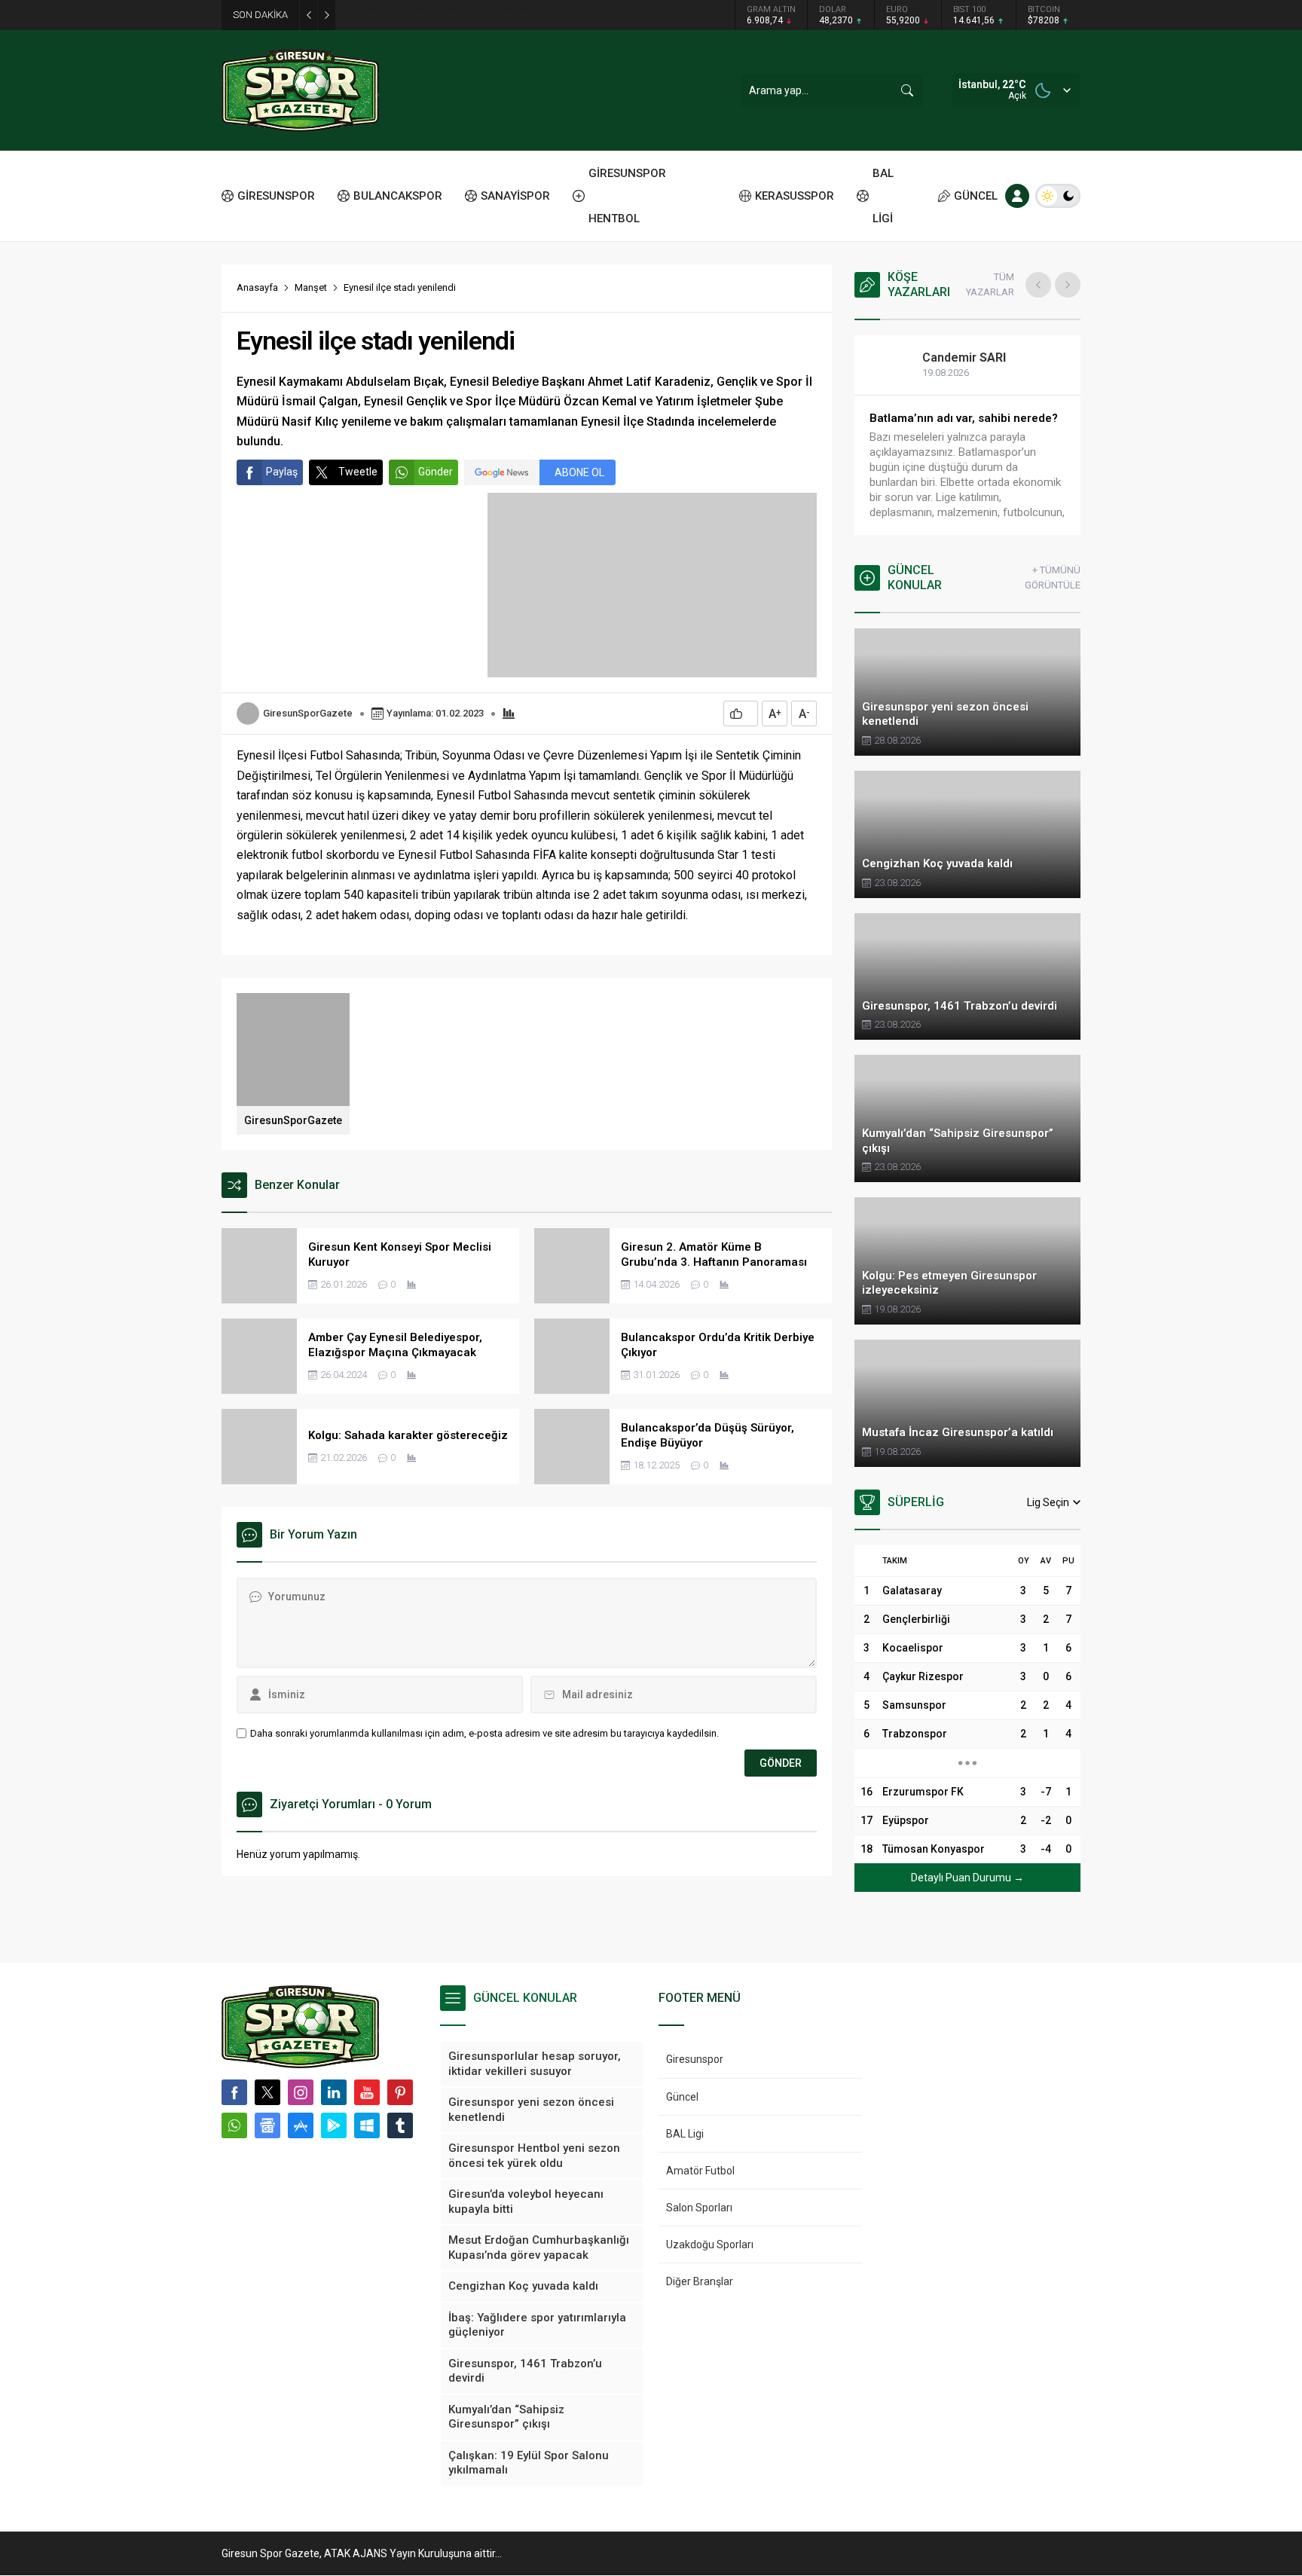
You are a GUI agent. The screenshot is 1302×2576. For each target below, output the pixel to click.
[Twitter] (267, 2092)
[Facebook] (234, 2092)
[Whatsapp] (234, 2125)
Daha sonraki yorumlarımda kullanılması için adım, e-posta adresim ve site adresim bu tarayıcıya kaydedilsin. (484, 1733)
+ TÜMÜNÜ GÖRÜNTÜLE (1053, 578)
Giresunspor (695, 2059)
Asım (952, 358)
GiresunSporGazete (308, 713)
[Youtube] (367, 2092)
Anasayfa (257, 287)
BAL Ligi (685, 2134)
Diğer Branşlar (700, 2281)
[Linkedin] (334, 2092)
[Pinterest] (400, 2092)
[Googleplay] (334, 2125)
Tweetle (358, 472)
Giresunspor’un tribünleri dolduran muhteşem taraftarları (963, 426)
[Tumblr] (400, 2125)
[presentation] (1038, 285)
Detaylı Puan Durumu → (967, 1878)
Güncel (682, 2097)
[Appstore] (301, 2125)
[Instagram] (301, 2092)
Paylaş (282, 472)
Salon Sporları (699, 2208)
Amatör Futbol (700, 2171)
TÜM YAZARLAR (990, 284)
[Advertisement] (154, 234)
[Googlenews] (267, 2125)
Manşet (311, 287)
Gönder (436, 472)
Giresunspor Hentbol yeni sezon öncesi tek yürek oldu (467, 15)
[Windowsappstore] (367, 2125)
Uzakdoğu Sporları (710, 2244)
